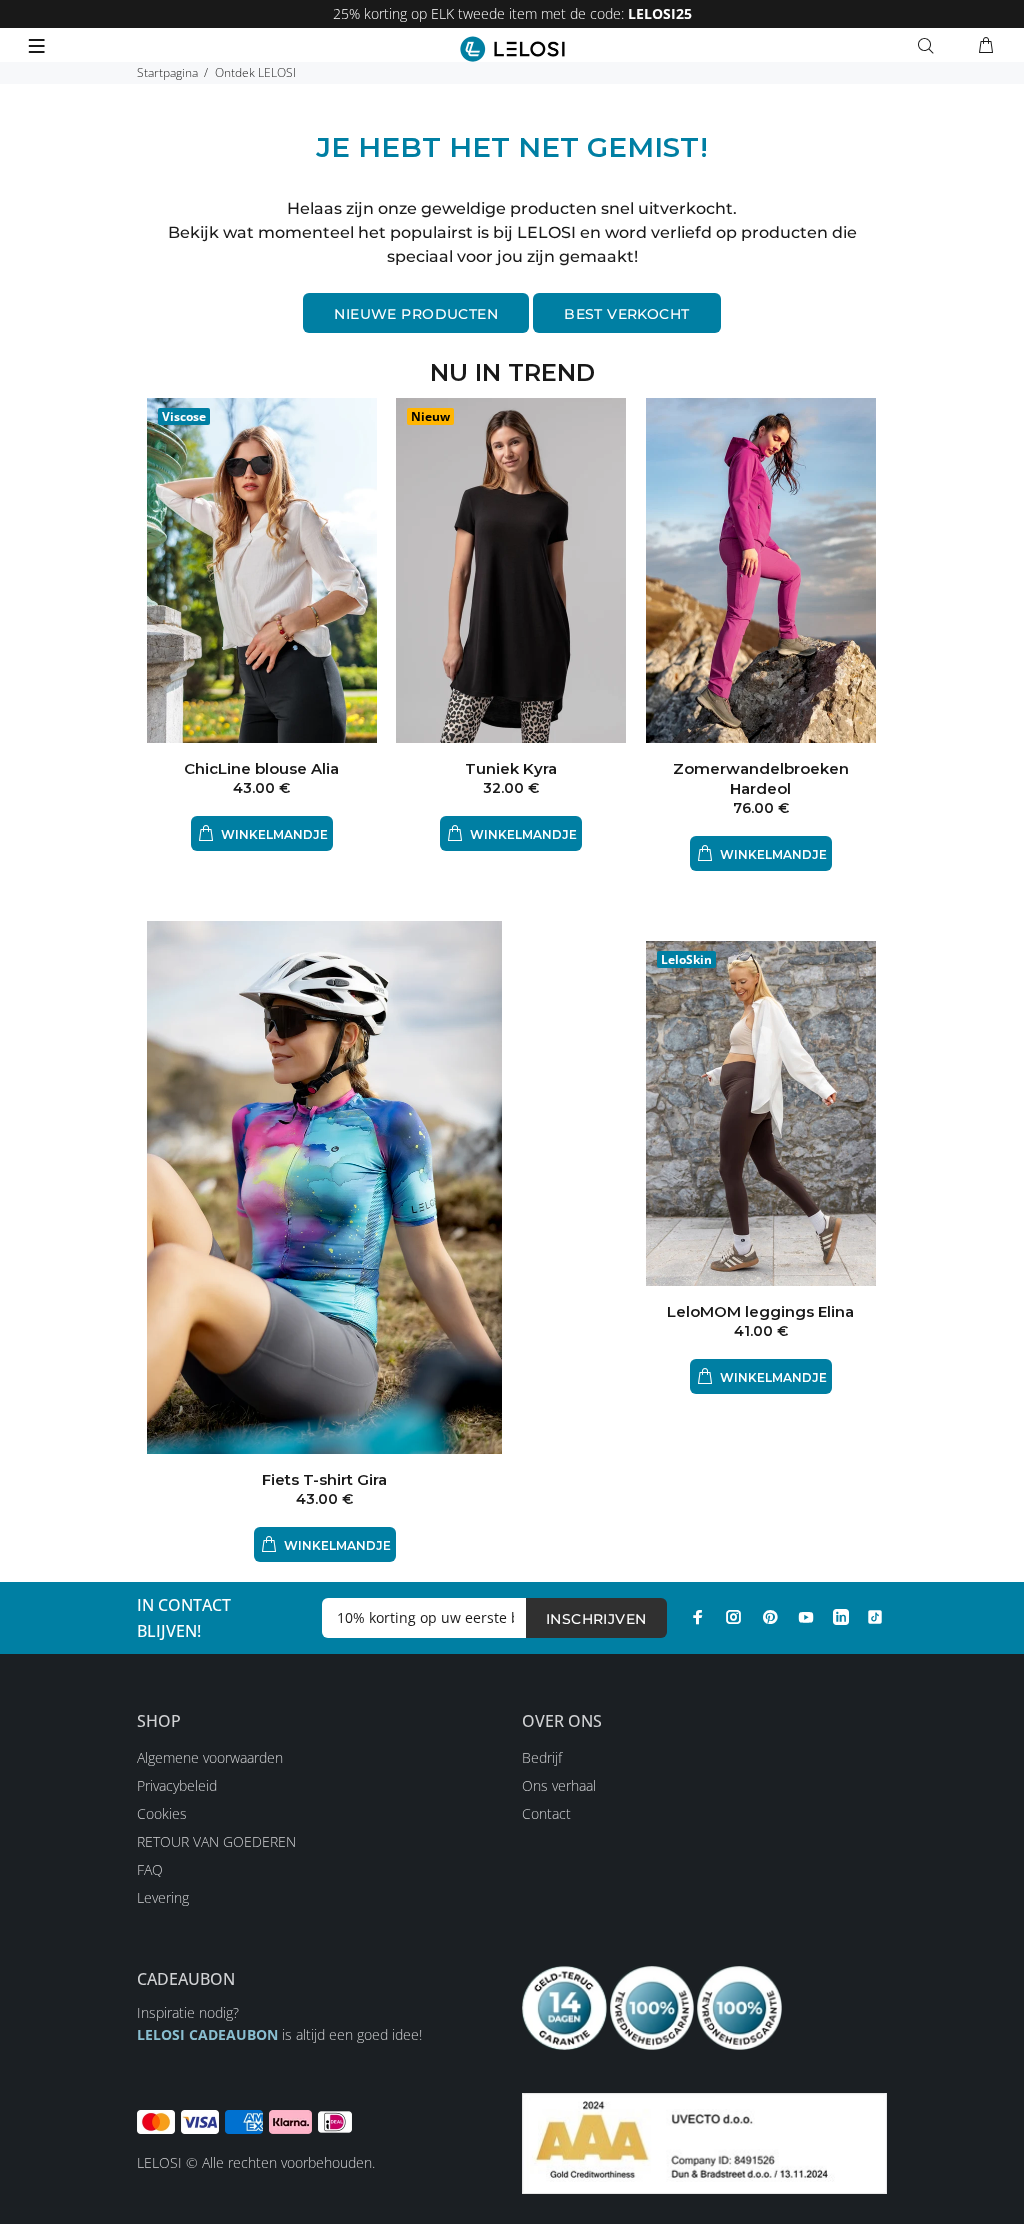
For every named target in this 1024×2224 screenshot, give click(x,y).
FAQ (150, 1869)
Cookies (162, 1813)
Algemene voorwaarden (210, 1757)
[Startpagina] (512, 49)
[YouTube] (806, 1617)
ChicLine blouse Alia (261, 768)
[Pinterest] (770, 1617)
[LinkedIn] (841, 1617)
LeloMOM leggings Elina (760, 1311)
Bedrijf (542, 1757)
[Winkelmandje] (986, 46)
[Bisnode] (704, 2141)
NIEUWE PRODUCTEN (416, 314)
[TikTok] (875, 1617)
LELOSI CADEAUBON (207, 2034)
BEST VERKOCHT (626, 314)
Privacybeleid (177, 1785)
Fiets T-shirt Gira (324, 1479)
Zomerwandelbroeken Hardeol (761, 778)
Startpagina (167, 72)
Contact (546, 1813)
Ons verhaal (559, 1785)
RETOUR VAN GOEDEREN (216, 1841)
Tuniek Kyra (511, 768)
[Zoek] (930, 46)
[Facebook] (698, 1617)
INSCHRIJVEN (596, 1619)
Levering (163, 1897)
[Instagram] (734, 1617)
